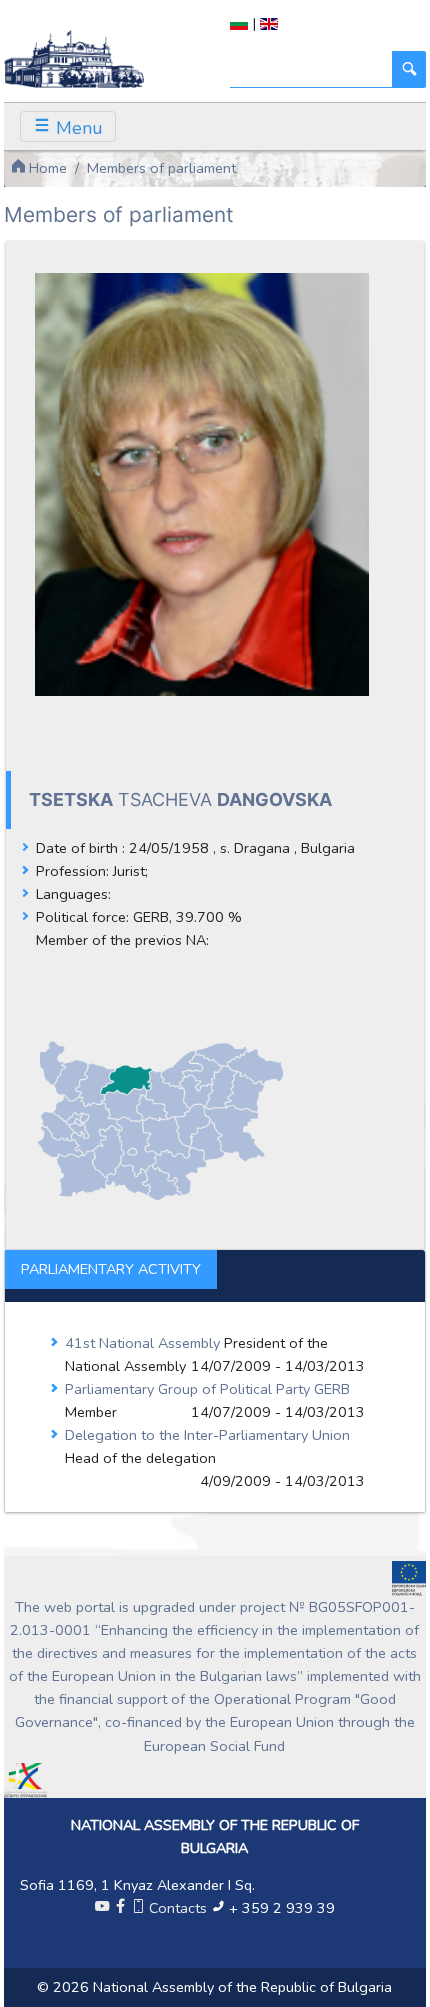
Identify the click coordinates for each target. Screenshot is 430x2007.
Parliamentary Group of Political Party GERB (207, 1389)
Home (46, 168)
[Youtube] (102, 1908)
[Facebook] (120, 1908)
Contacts (178, 1908)
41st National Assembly (144, 1343)
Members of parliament (161, 168)
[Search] (409, 69)
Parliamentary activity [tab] (111, 1269)
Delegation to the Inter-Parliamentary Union (207, 1435)
